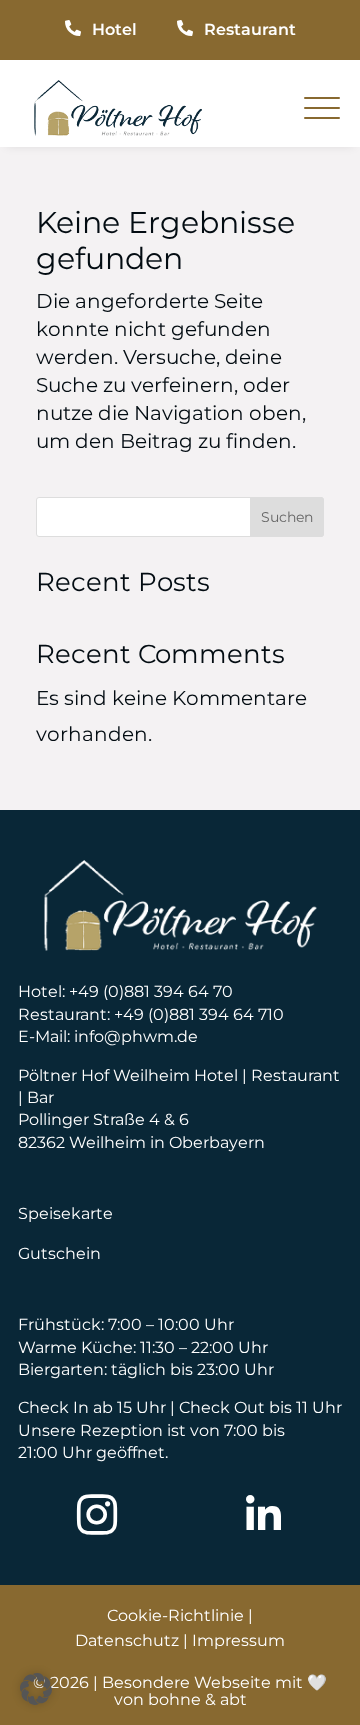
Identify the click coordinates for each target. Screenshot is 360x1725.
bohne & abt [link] (197, 1699)
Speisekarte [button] (65, 1213)
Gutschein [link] (59, 1253)
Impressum (238, 1640)
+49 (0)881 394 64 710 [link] (199, 1014)
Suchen (287, 517)
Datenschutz (127, 1640)
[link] (118, 129)
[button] (36, 1689)
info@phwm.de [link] (136, 1036)
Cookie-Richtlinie (175, 1615)
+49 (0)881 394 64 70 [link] (151, 991)
